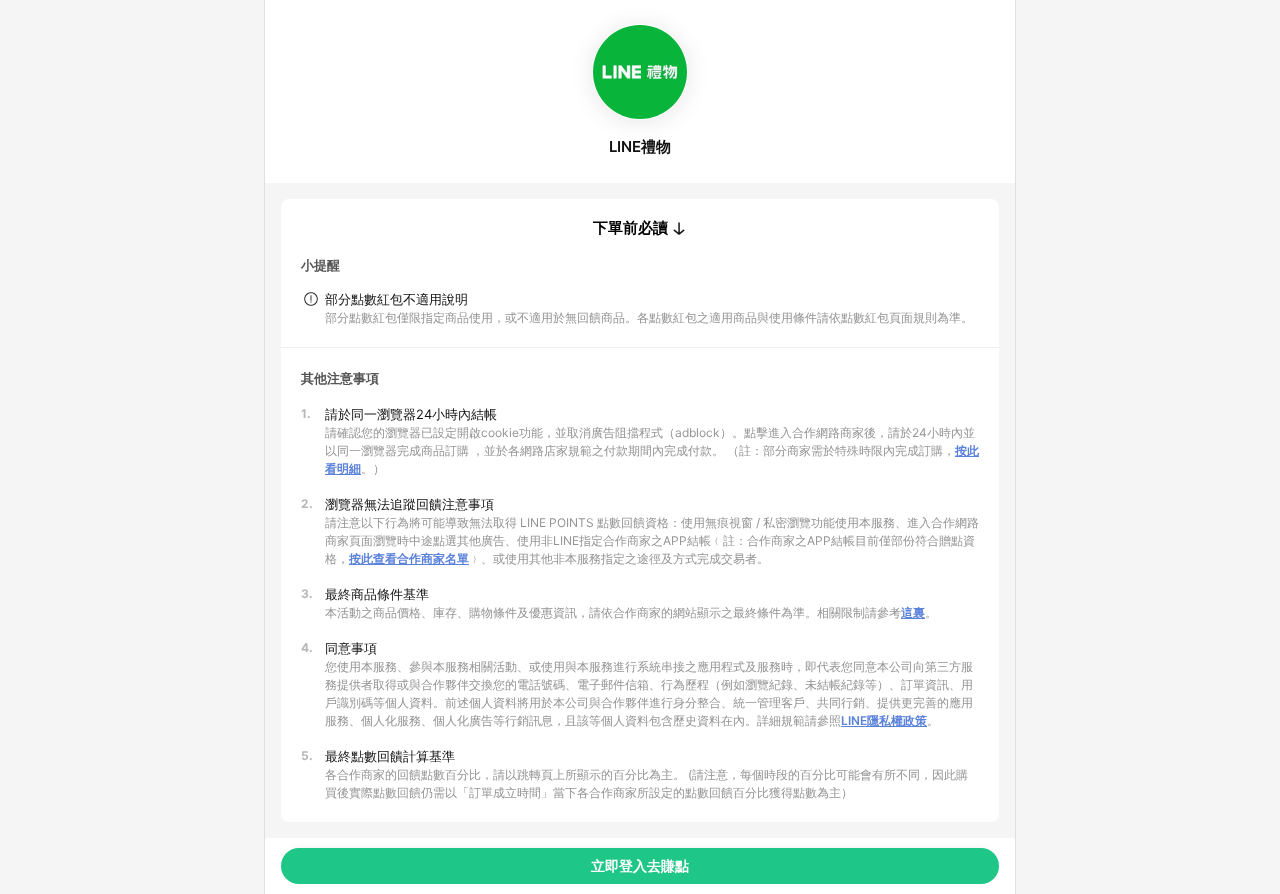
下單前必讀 (630, 228)
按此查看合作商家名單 (409, 558)
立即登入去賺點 (640, 865)
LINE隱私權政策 (884, 720)
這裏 (913, 612)
